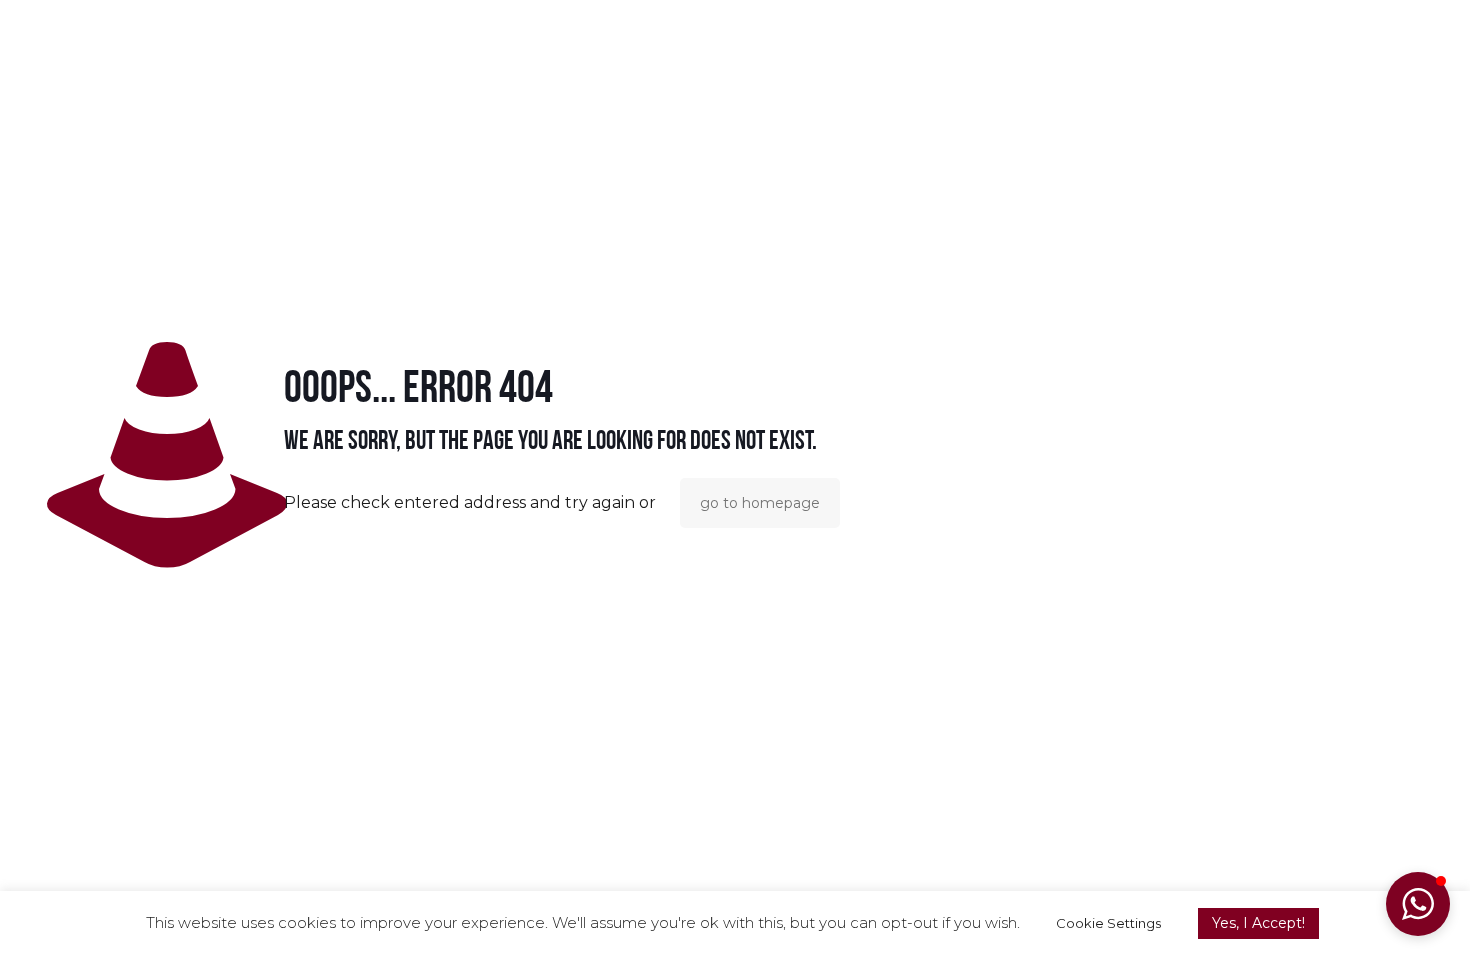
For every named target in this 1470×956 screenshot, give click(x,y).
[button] (1418, 904)
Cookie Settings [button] (1108, 923)
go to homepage (760, 503)
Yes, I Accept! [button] (1258, 923)
